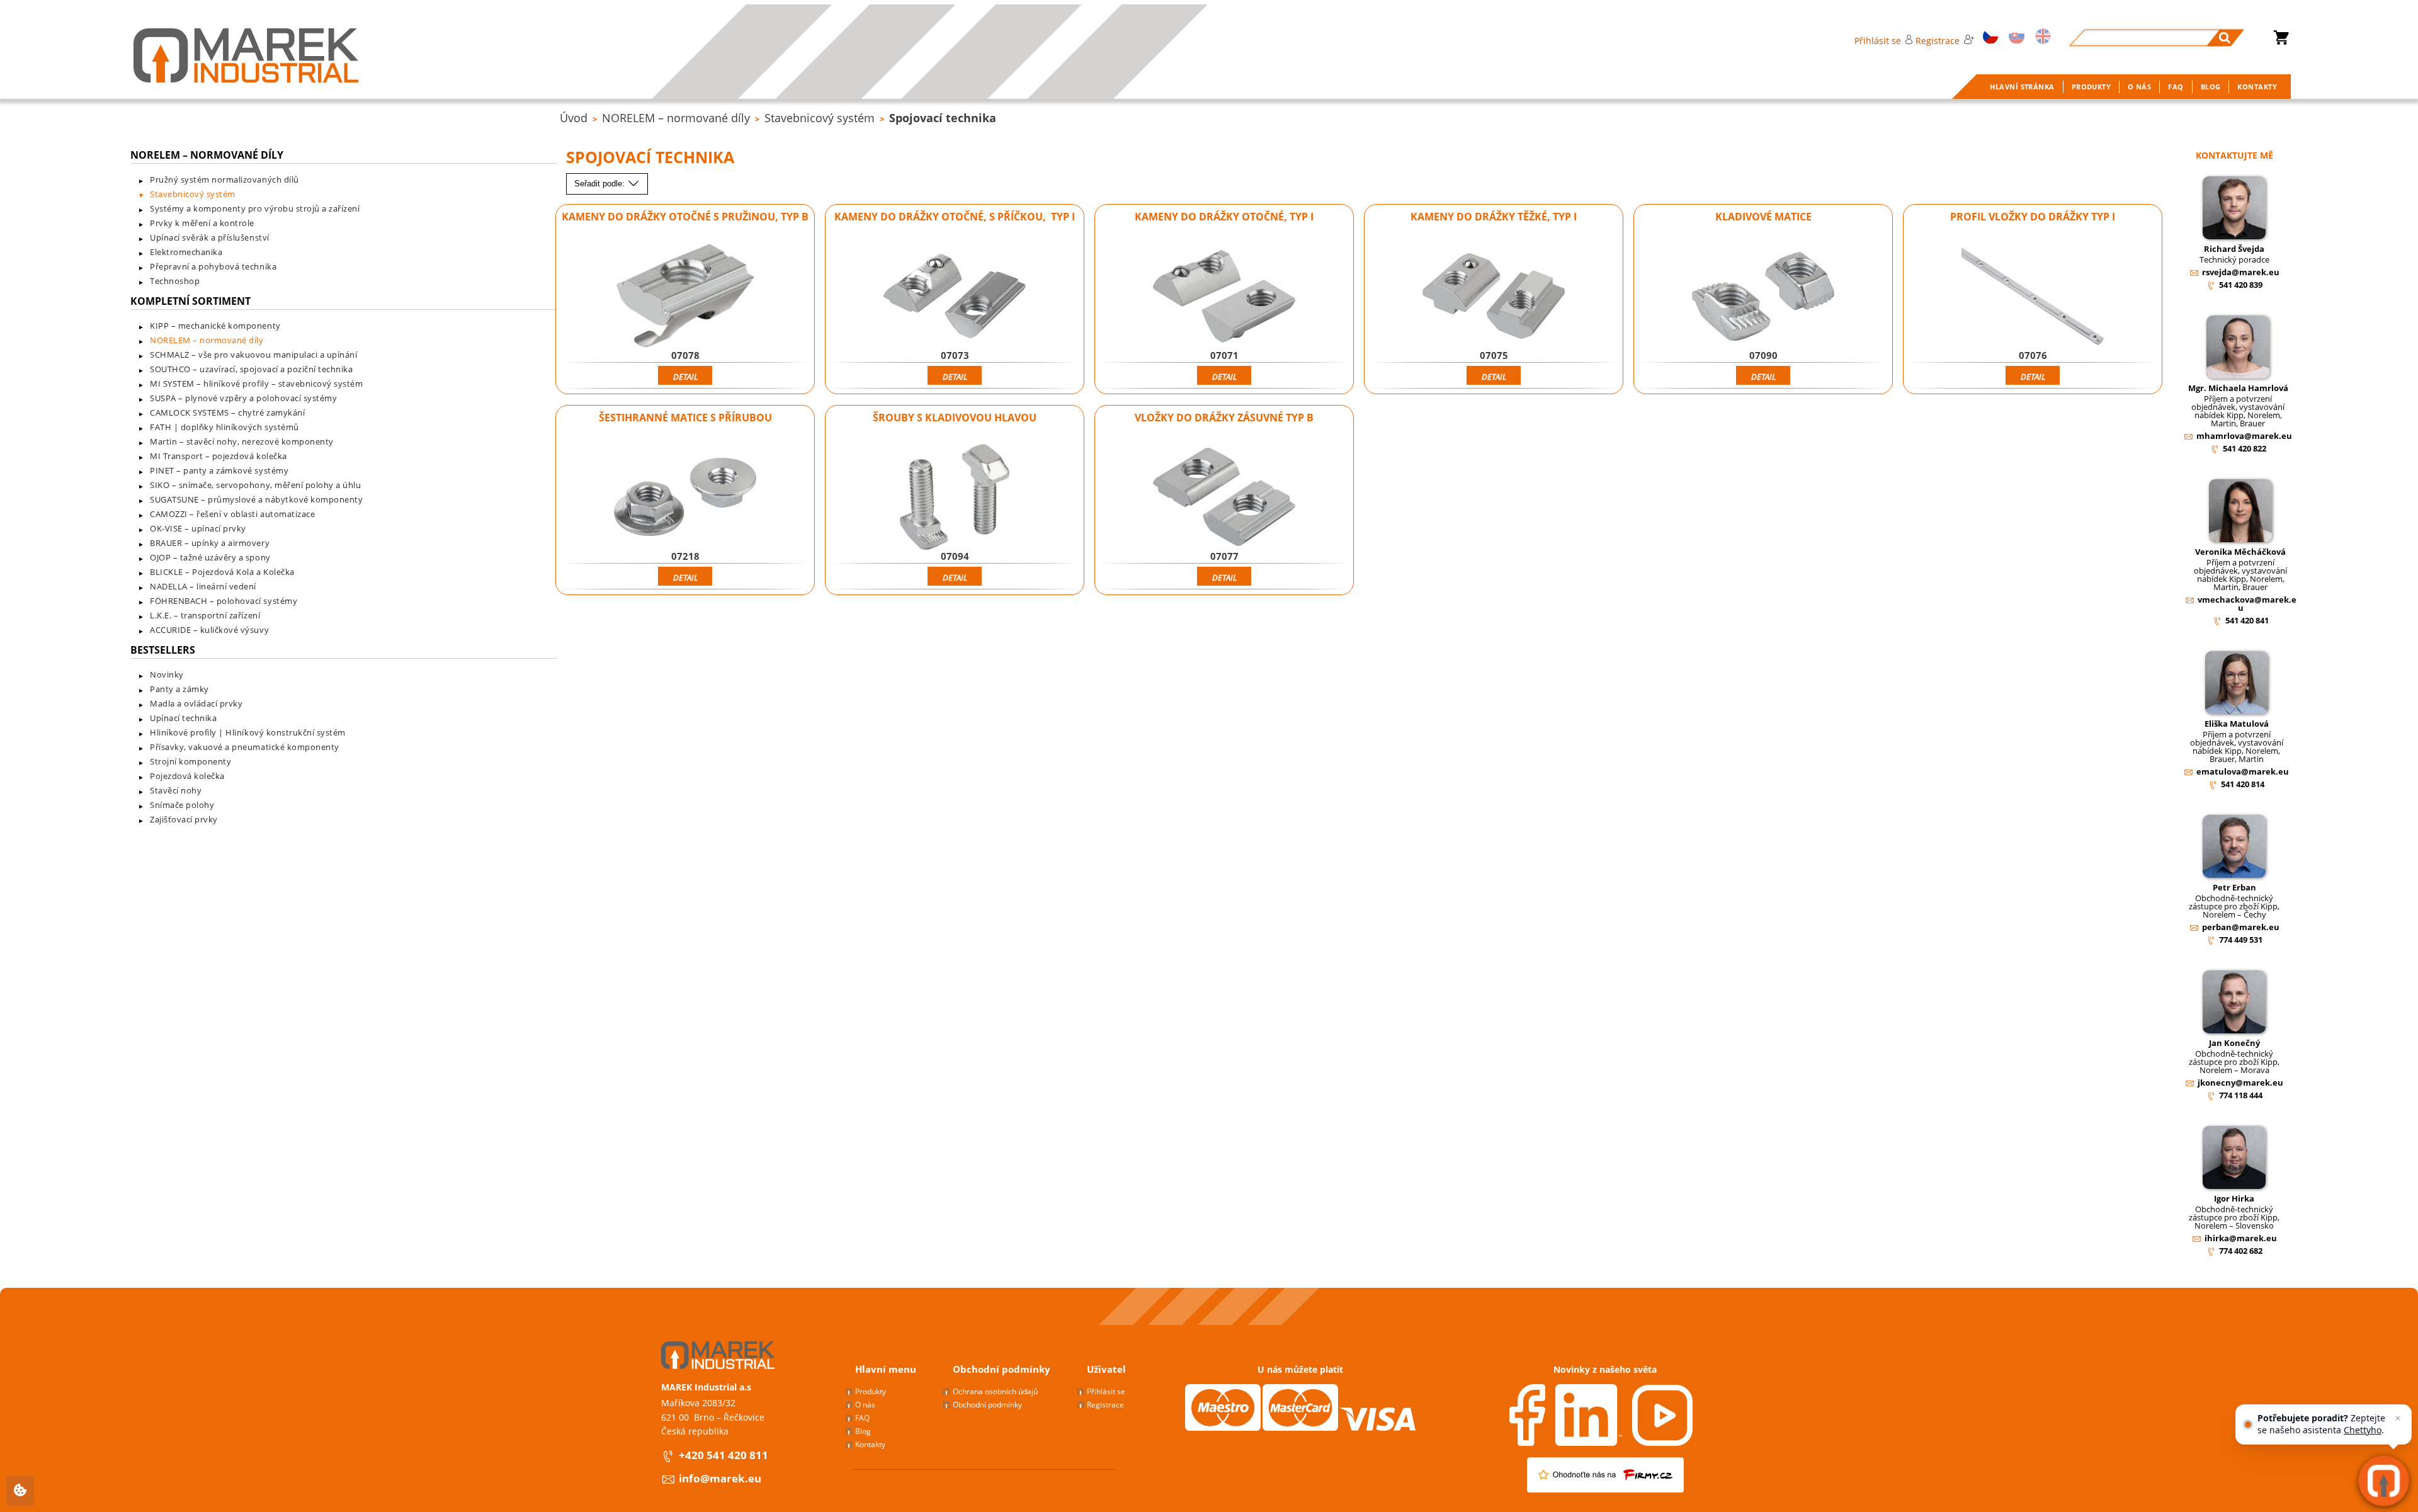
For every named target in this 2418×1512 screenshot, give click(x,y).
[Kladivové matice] (1763, 296)
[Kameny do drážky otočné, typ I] (1224, 296)
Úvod (574, 118)
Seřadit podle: (601, 184)
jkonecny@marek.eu (2240, 1083)
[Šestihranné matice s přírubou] (685, 497)
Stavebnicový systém (820, 118)
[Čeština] (1989, 37)
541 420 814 (2243, 784)
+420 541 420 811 (724, 1455)
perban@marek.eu (2241, 927)
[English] (2041, 37)
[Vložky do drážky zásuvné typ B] (1224, 497)
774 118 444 (2241, 1095)
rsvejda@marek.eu (2241, 272)
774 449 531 (2241, 940)
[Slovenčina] (2014, 37)
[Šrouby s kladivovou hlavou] (954, 497)
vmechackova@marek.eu (2247, 604)
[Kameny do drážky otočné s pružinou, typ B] (685, 296)
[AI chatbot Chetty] (2384, 1481)
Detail (685, 377)
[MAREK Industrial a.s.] (246, 55)
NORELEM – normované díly (676, 118)
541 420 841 (2247, 620)
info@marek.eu (720, 1478)
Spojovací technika (943, 118)
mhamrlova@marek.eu (2244, 436)
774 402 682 (2241, 1251)
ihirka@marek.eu (2241, 1238)
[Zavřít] (2398, 1418)
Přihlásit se (1878, 41)
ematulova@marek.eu (2243, 771)
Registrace (1938, 41)
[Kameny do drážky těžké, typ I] (1493, 296)
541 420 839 (2241, 285)
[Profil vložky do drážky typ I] (2032, 296)
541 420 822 (2245, 448)
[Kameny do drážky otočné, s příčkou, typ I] (954, 296)
